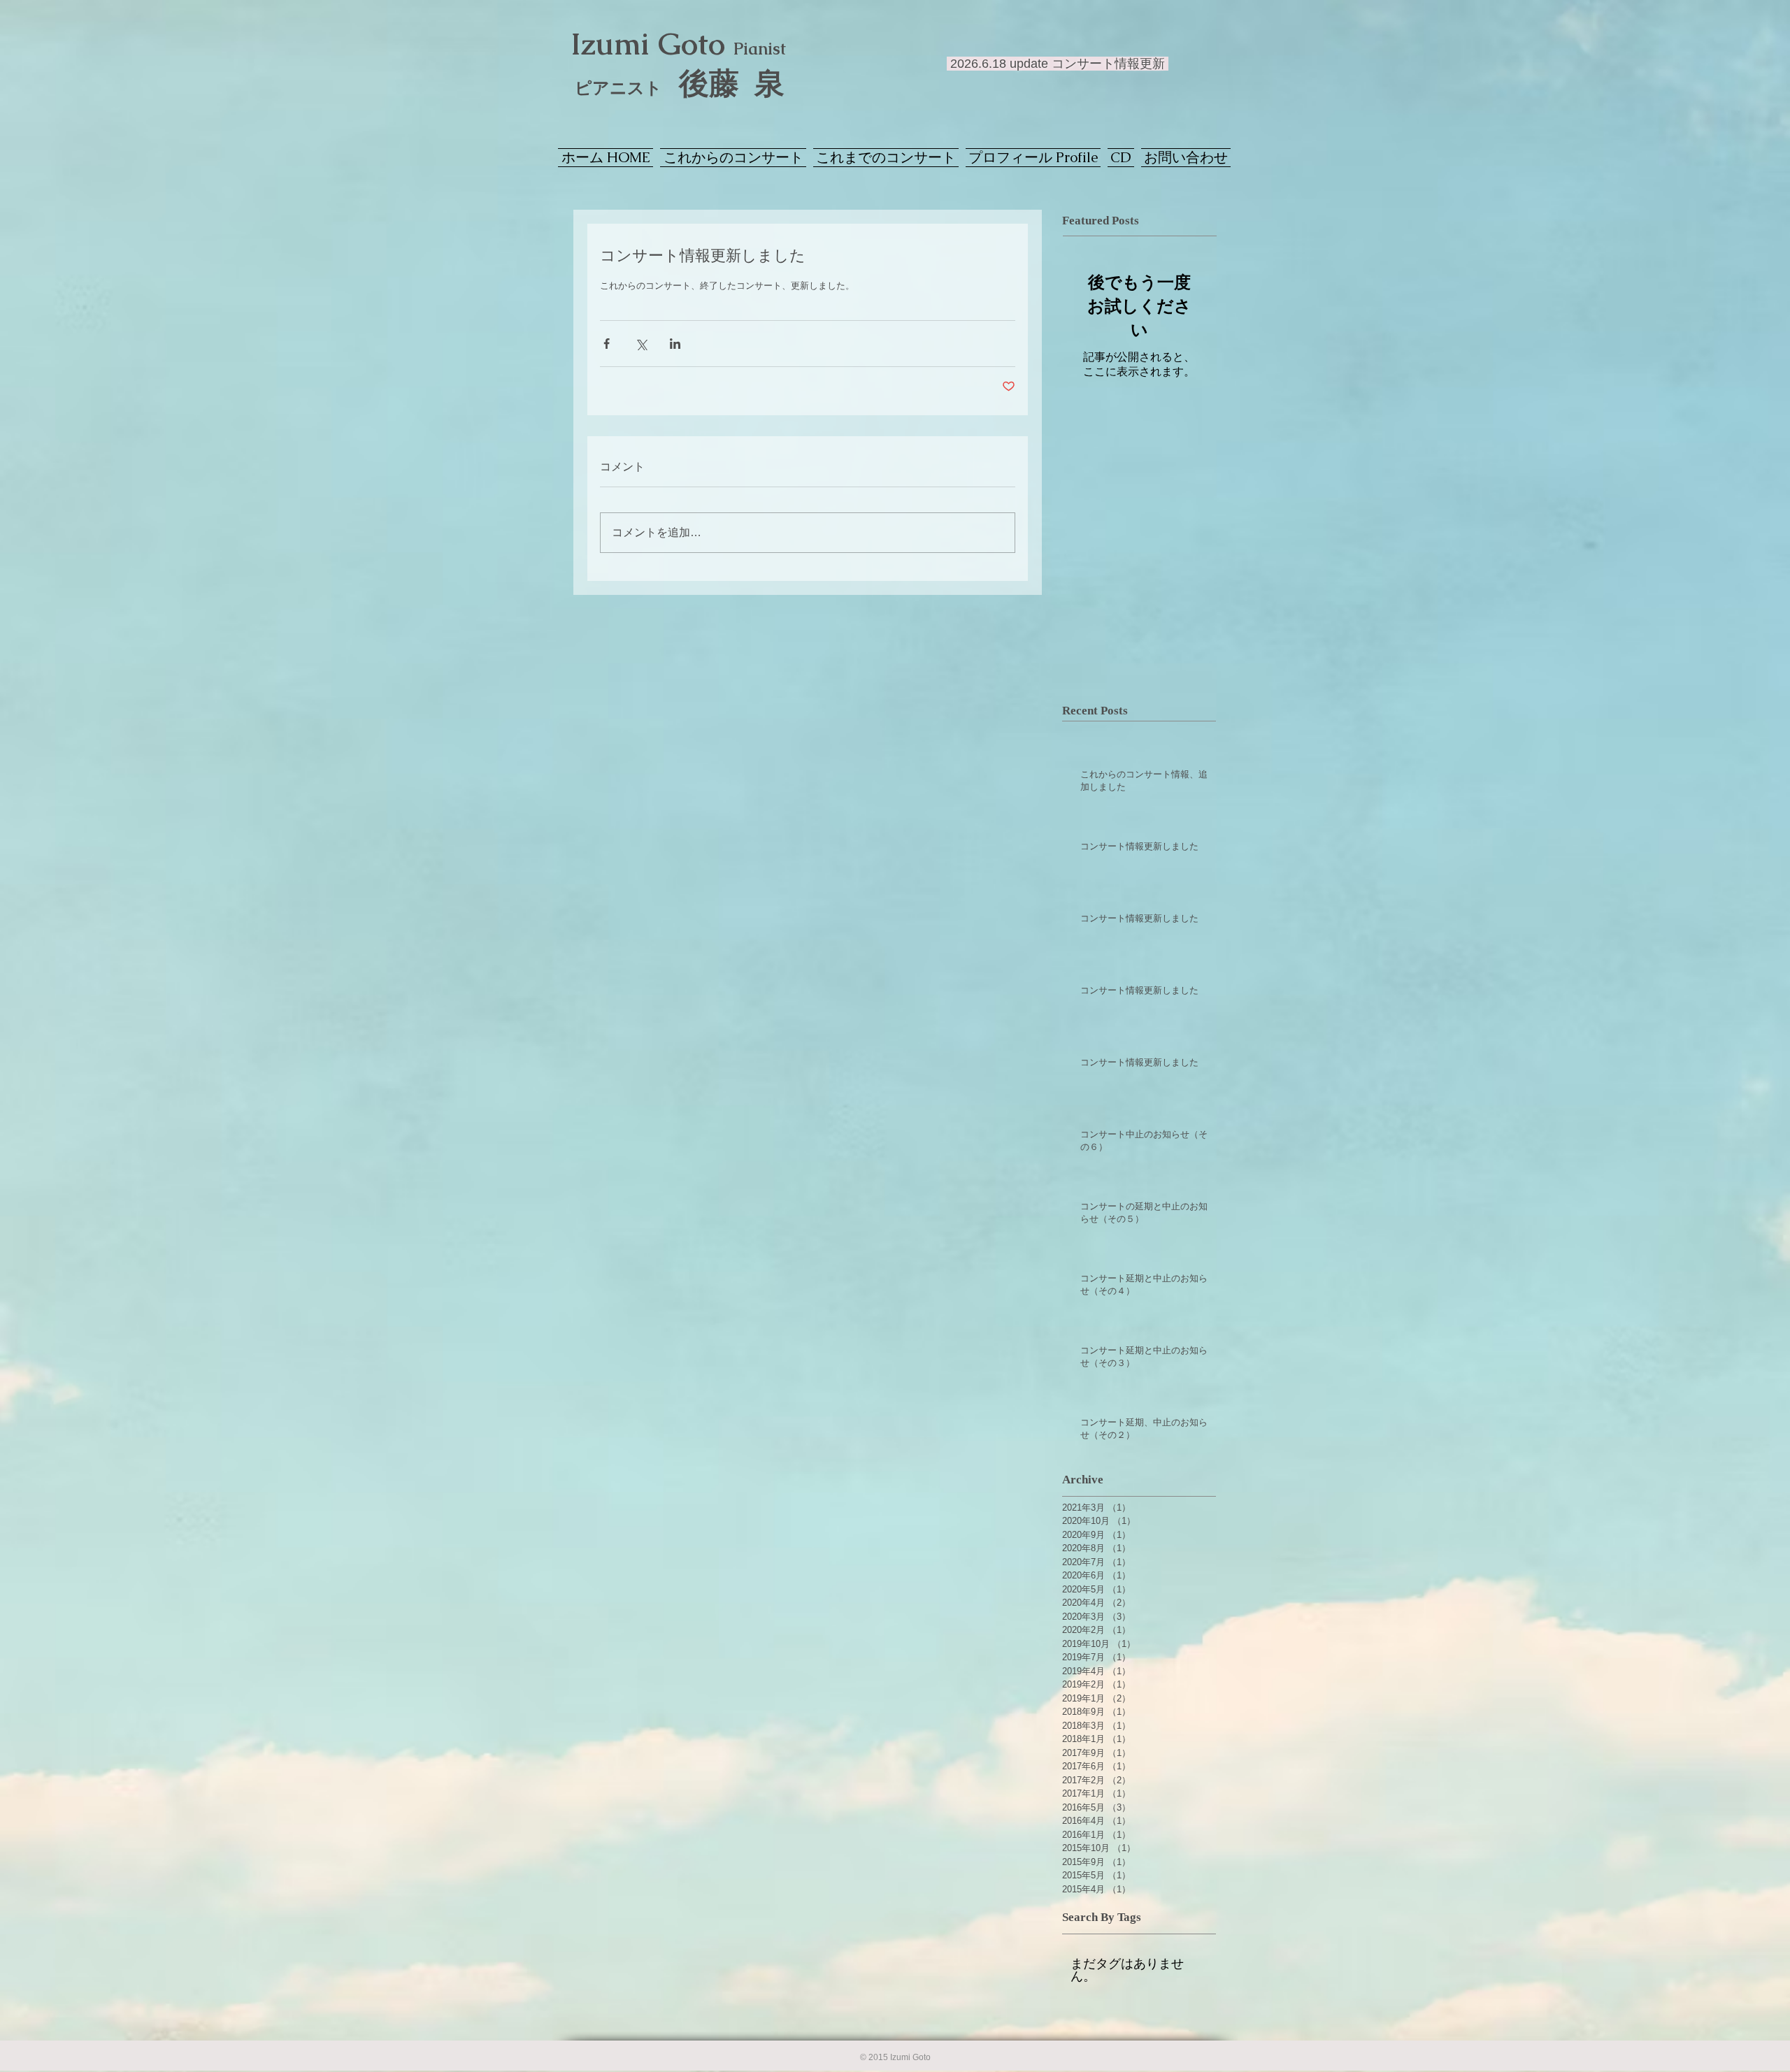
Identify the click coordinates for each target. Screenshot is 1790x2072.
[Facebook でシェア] (607, 344)
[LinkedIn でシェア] (675, 344)
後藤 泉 (680, 84)
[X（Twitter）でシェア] (641, 344)
